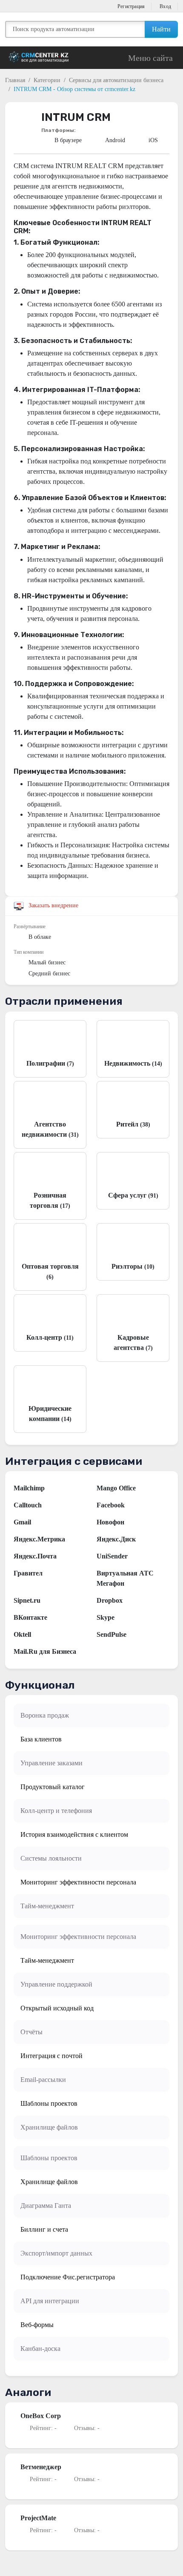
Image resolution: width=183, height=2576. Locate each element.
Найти (161, 29)
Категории (47, 80)
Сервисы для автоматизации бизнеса (116, 80)
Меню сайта (150, 58)
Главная (15, 80)
